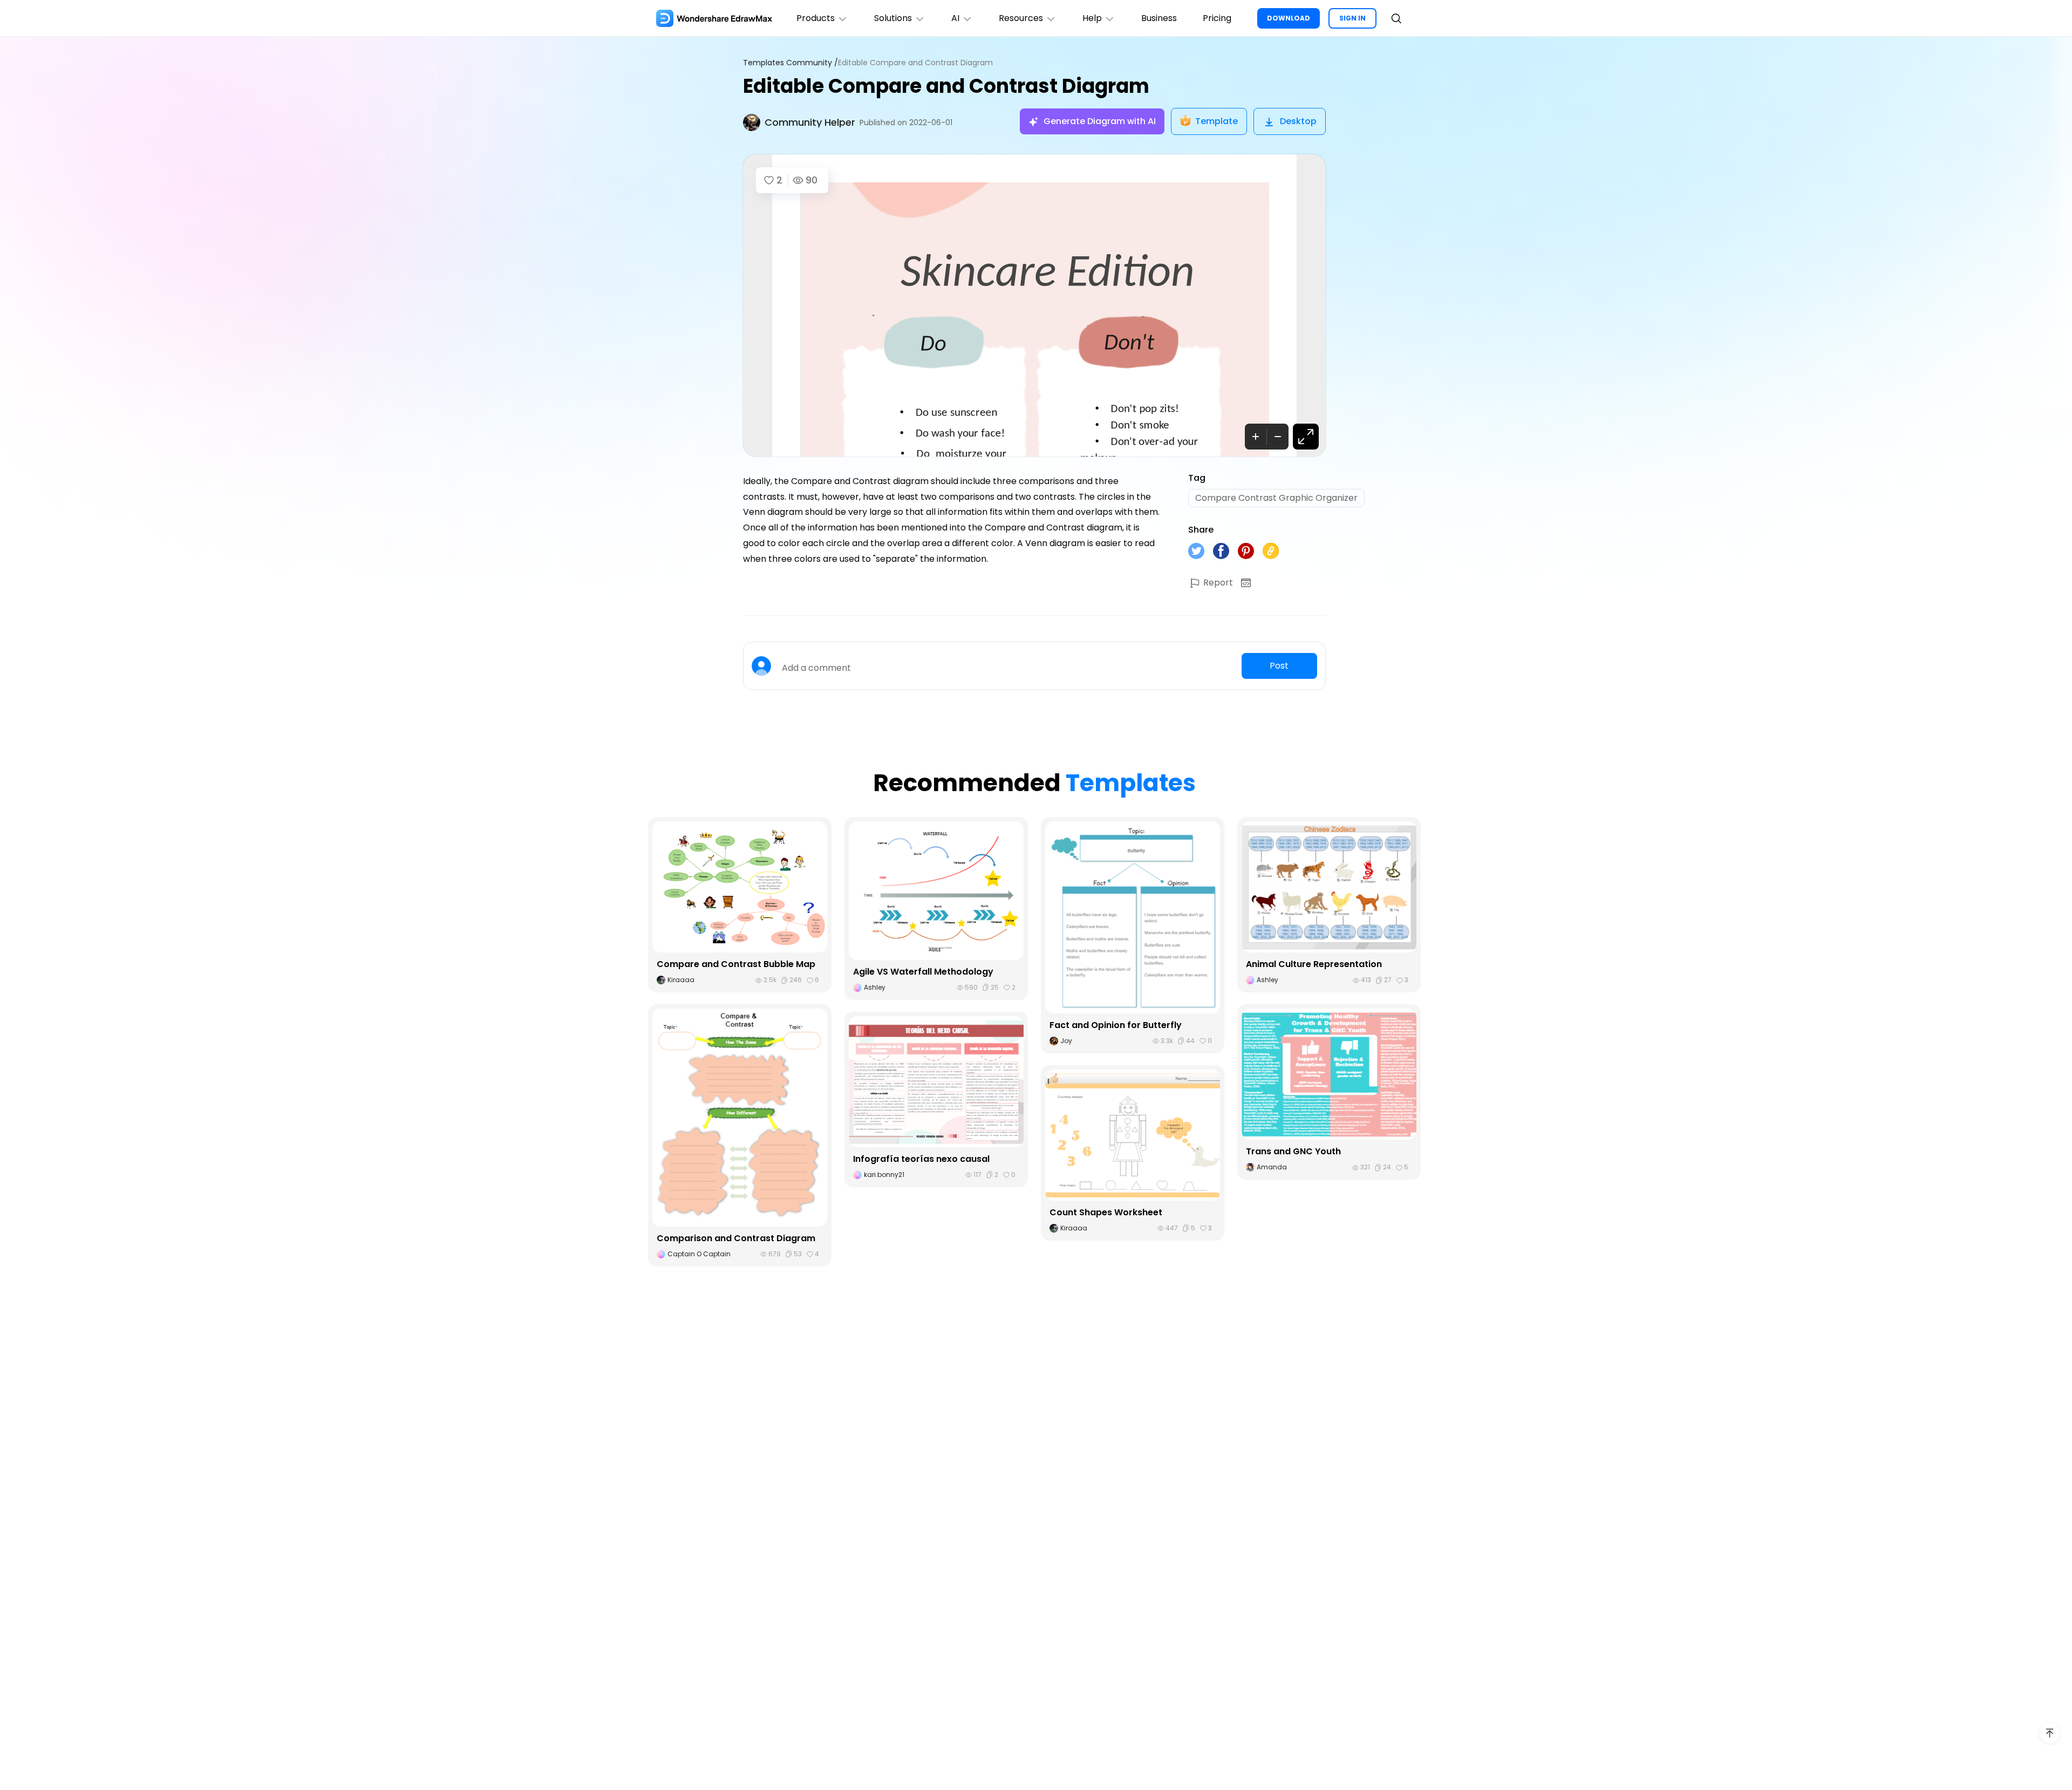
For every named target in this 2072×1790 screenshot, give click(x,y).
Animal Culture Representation (1314, 964)
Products (816, 18)
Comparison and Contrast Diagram (736, 1238)
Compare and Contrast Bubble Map (736, 964)
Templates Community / (790, 63)
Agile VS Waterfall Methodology (923, 972)
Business (1159, 18)
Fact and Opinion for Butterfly (1116, 1025)
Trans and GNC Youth (1293, 1151)
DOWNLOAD (1289, 18)
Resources (1021, 18)
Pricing (1217, 18)
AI (955, 18)
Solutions (893, 18)
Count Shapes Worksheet (1106, 1212)
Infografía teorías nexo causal (921, 1159)
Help (1092, 18)
